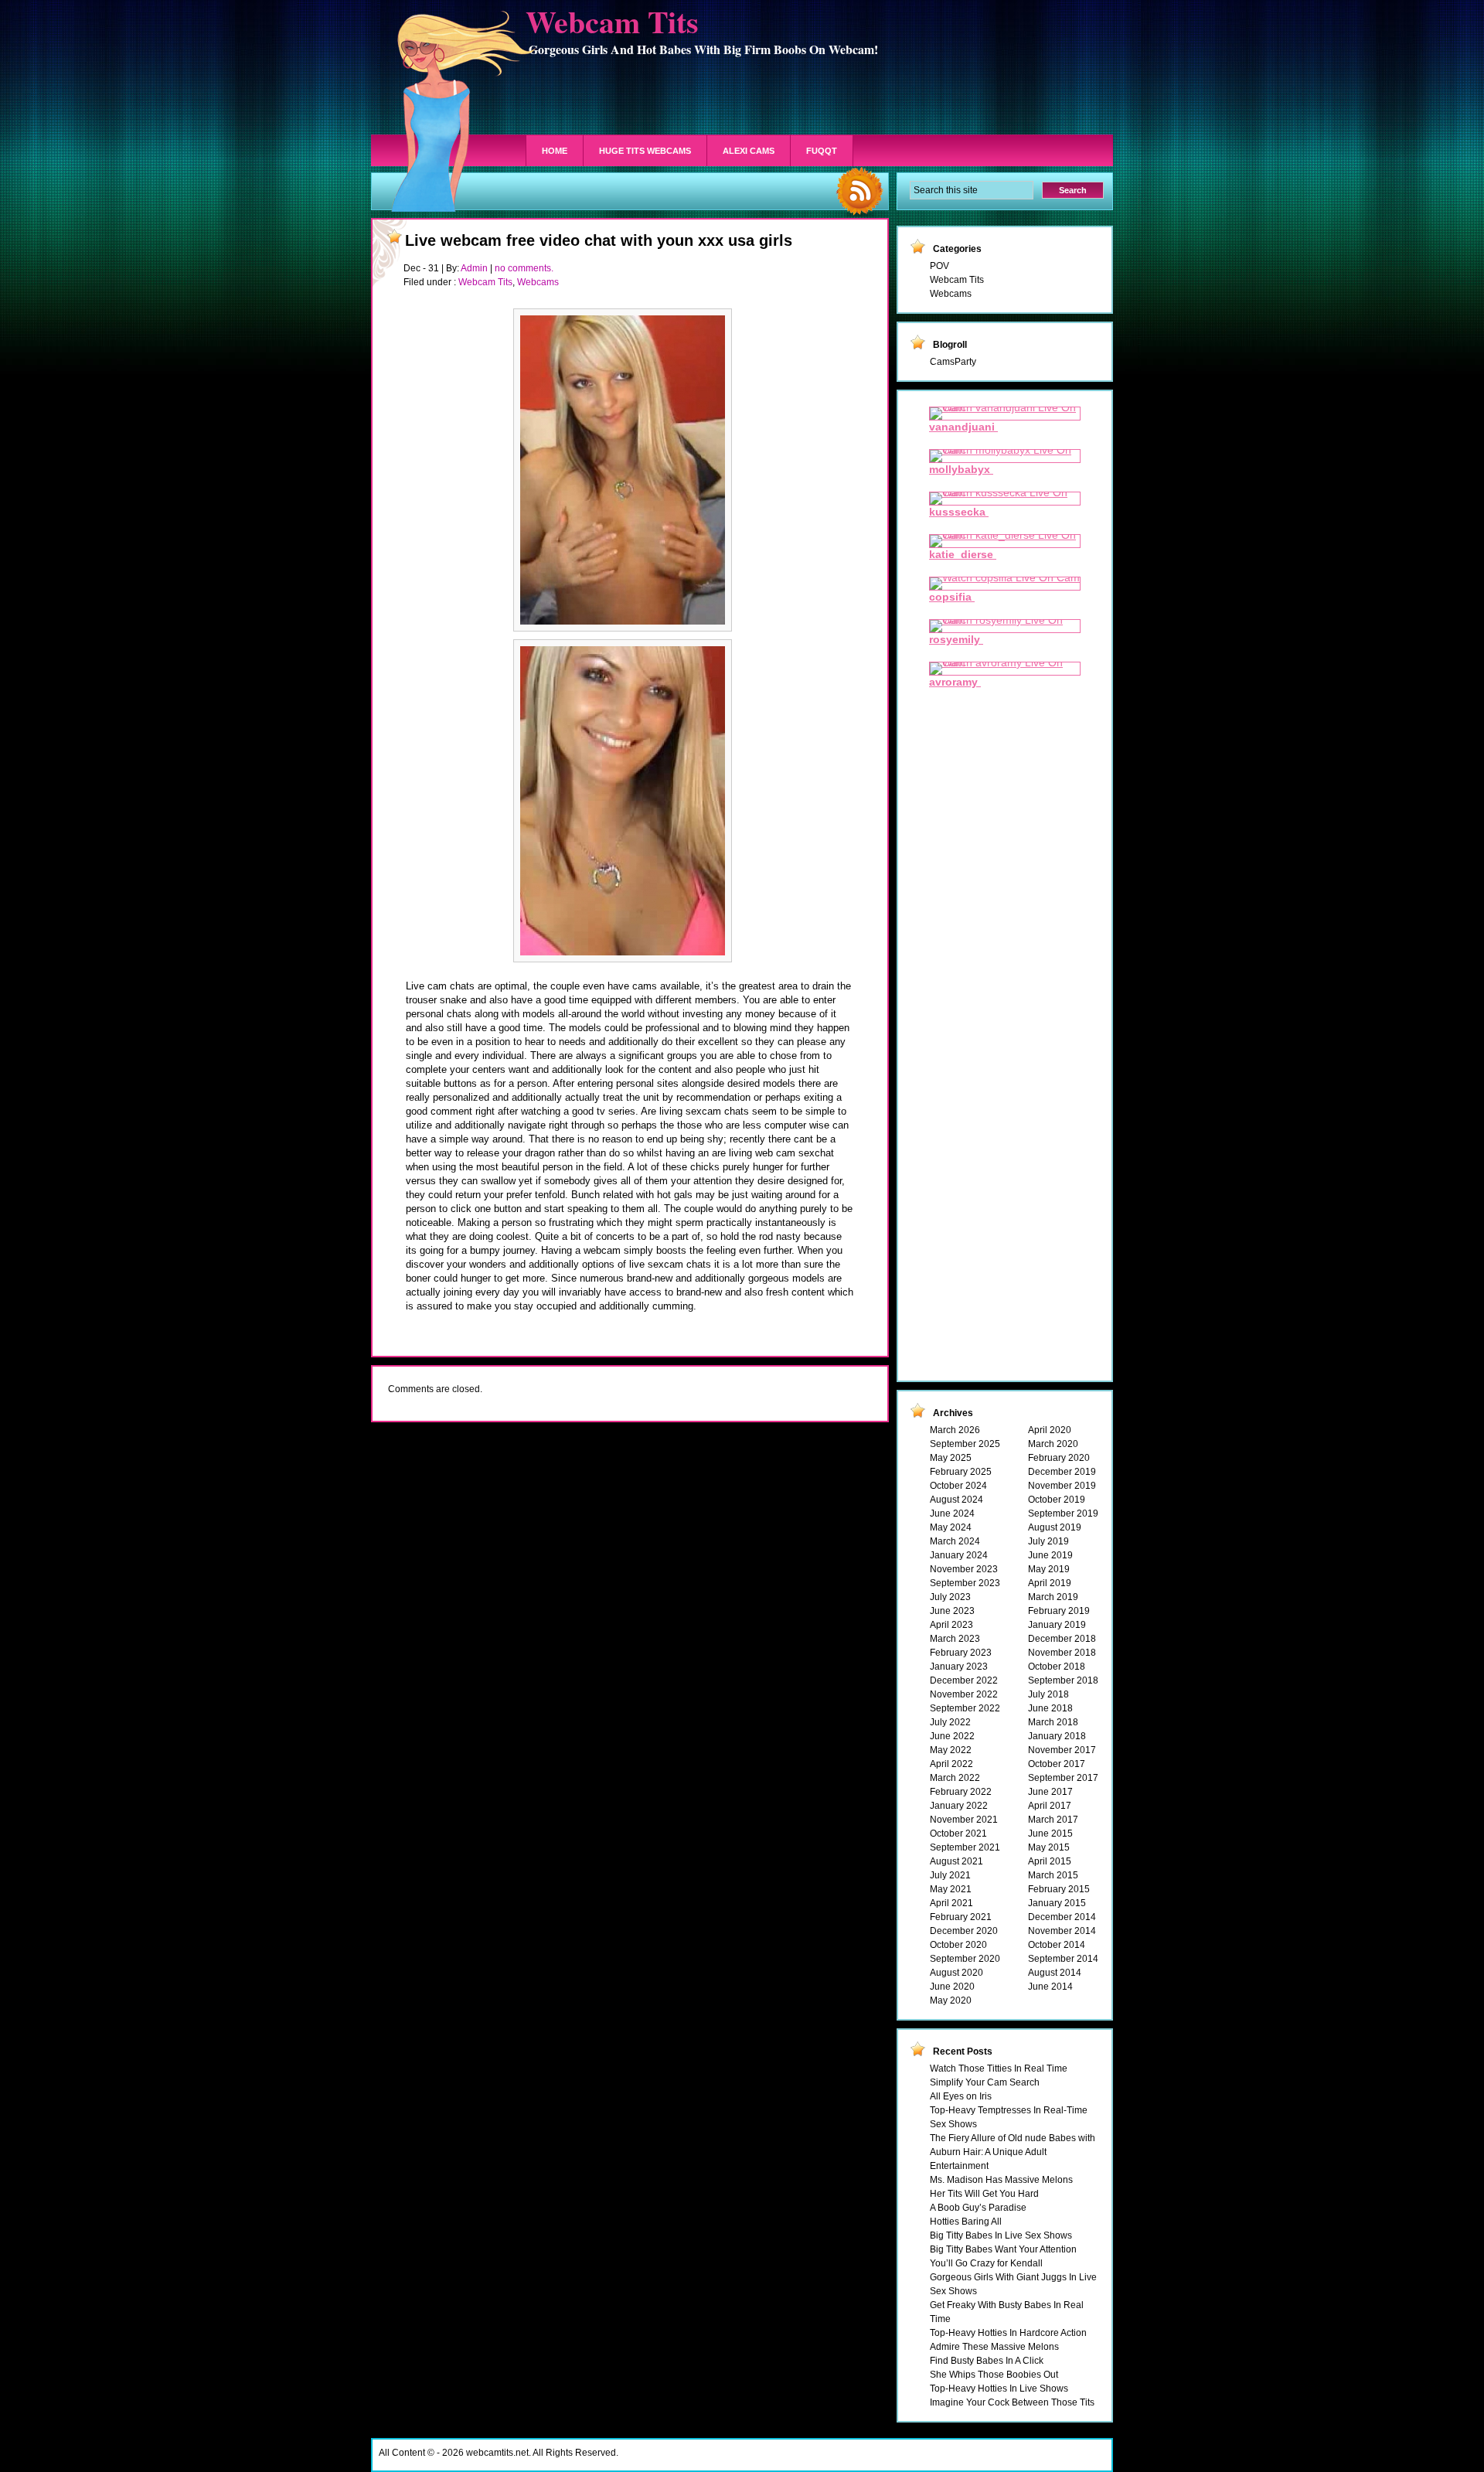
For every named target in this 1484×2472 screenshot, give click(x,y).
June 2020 (952, 1987)
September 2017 (1063, 1778)
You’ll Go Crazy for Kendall (986, 2263)
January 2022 (959, 1806)
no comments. (524, 268)
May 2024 (951, 1527)
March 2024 (955, 1541)
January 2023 (959, 1667)
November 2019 (1062, 1486)
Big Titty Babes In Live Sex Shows (1001, 2235)
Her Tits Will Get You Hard (984, 2194)
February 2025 (961, 1472)
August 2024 (956, 1500)
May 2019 (1049, 1569)
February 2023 (961, 1653)
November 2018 (1062, 1653)
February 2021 (961, 1917)
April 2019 (1050, 1583)
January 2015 (1057, 1903)
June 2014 (1050, 1987)
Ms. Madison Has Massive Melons (1001, 2180)
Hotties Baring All (966, 2222)
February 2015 (1059, 1889)
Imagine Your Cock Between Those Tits (1012, 2402)
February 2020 (1059, 1458)
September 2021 (965, 1847)
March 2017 (1053, 1820)
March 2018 (1053, 1722)
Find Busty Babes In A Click (987, 2361)
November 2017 (1062, 1750)
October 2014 (1057, 1945)
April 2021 (951, 1903)
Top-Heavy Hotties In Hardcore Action (1008, 2333)
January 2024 (959, 1555)
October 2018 (1057, 1667)
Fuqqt (822, 151)
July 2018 (1048, 1694)
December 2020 (964, 1931)
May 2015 (1049, 1847)
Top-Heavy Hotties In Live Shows (999, 2389)
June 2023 (952, 1611)
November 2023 (964, 1569)
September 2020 (965, 1959)
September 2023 (965, 1583)
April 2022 (951, 1764)
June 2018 (1050, 1708)
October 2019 (1057, 1500)
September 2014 (1063, 1959)
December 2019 (1062, 1472)
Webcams (538, 282)
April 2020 (1050, 1430)
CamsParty (953, 362)
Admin (474, 268)
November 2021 (964, 1820)
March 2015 (1053, 1875)
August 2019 (1055, 1527)
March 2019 (1053, 1597)
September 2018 (1063, 1680)
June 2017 (1050, 1792)
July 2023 (950, 1597)
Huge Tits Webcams (645, 151)
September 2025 (965, 1444)
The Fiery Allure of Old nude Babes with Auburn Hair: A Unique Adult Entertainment (1013, 2152)
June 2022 (952, 1736)
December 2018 (1062, 1639)
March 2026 (955, 1430)
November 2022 (964, 1694)
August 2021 (956, 1861)
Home (555, 151)
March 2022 (955, 1778)
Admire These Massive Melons (994, 2347)
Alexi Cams (749, 151)
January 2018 (1057, 1736)
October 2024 (958, 1486)
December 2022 (964, 1680)
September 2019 (1063, 1514)
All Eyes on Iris (961, 2096)
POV (939, 266)
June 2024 (952, 1514)
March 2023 (955, 1639)
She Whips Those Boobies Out (994, 2375)
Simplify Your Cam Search (985, 2082)
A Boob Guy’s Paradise (978, 2208)
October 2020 (958, 1945)
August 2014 (1055, 1973)
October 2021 (958, 1834)
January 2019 (1057, 1625)
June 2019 (1050, 1555)
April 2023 (951, 1625)
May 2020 (951, 2000)
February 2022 (961, 1792)
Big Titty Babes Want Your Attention (1003, 2249)
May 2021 (951, 1889)
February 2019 (1059, 1611)
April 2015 (1050, 1861)
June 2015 (1050, 1834)
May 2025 (951, 1458)
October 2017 (1057, 1764)
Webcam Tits (485, 282)
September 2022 (965, 1708)
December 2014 (1062, 1917)
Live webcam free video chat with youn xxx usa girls (599, 240)
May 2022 (951, 1750)
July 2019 (1048, 1541)
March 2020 (1053, 1444)
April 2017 (1050, 1806)
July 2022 (950, 1722)
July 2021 (950, 1875)
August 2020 (956, 1973)
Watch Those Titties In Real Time (999, 2069)
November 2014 (1062, 1931)
